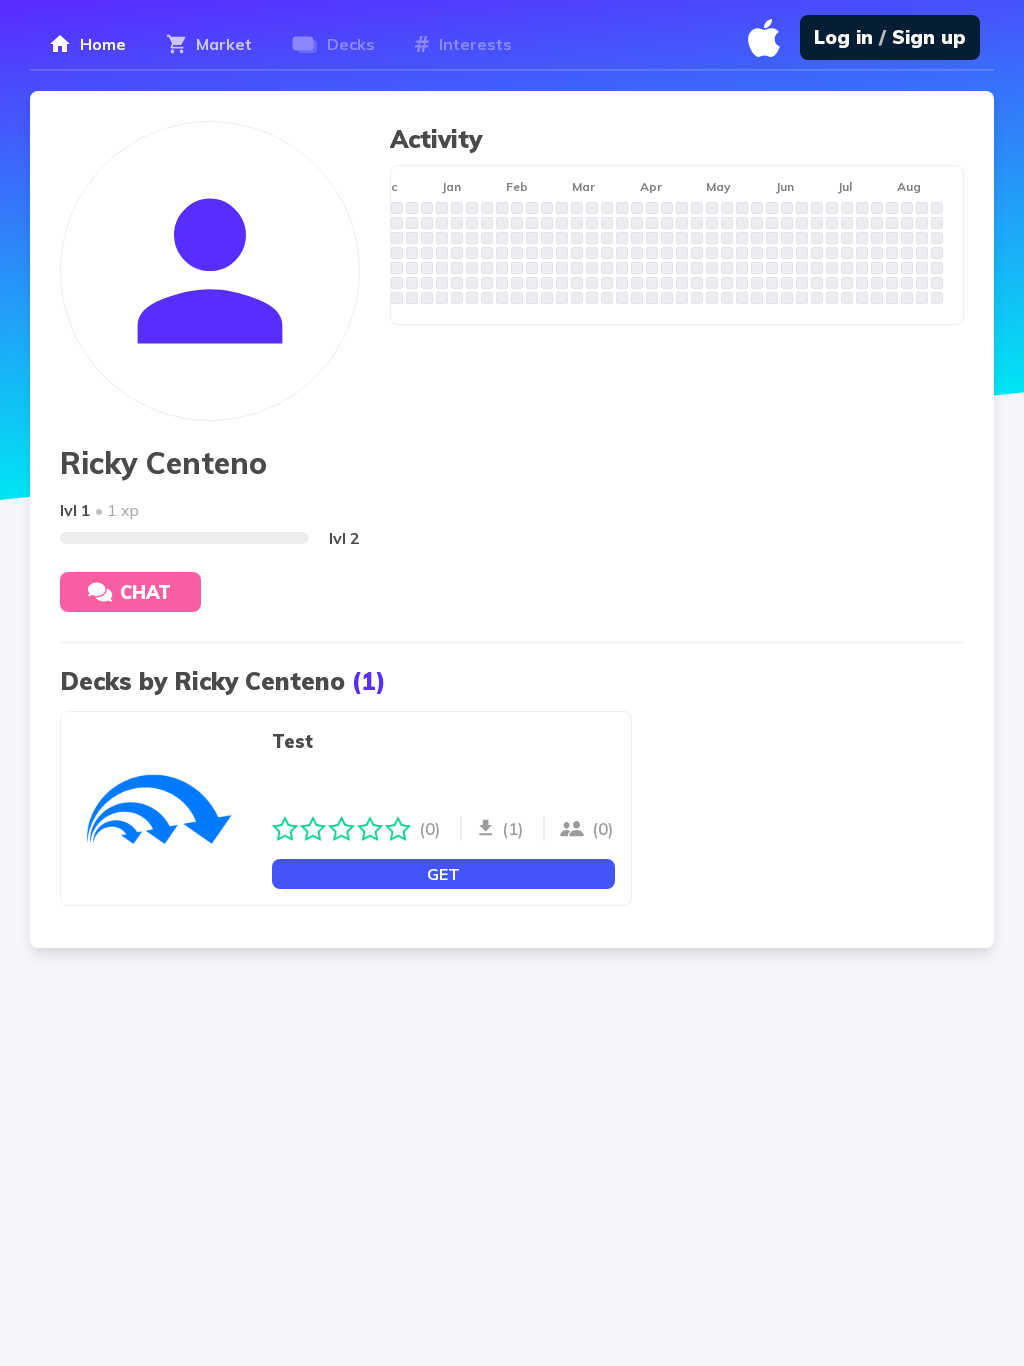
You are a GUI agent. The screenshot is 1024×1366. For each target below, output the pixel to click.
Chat (145, 592)
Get (443, 874)
